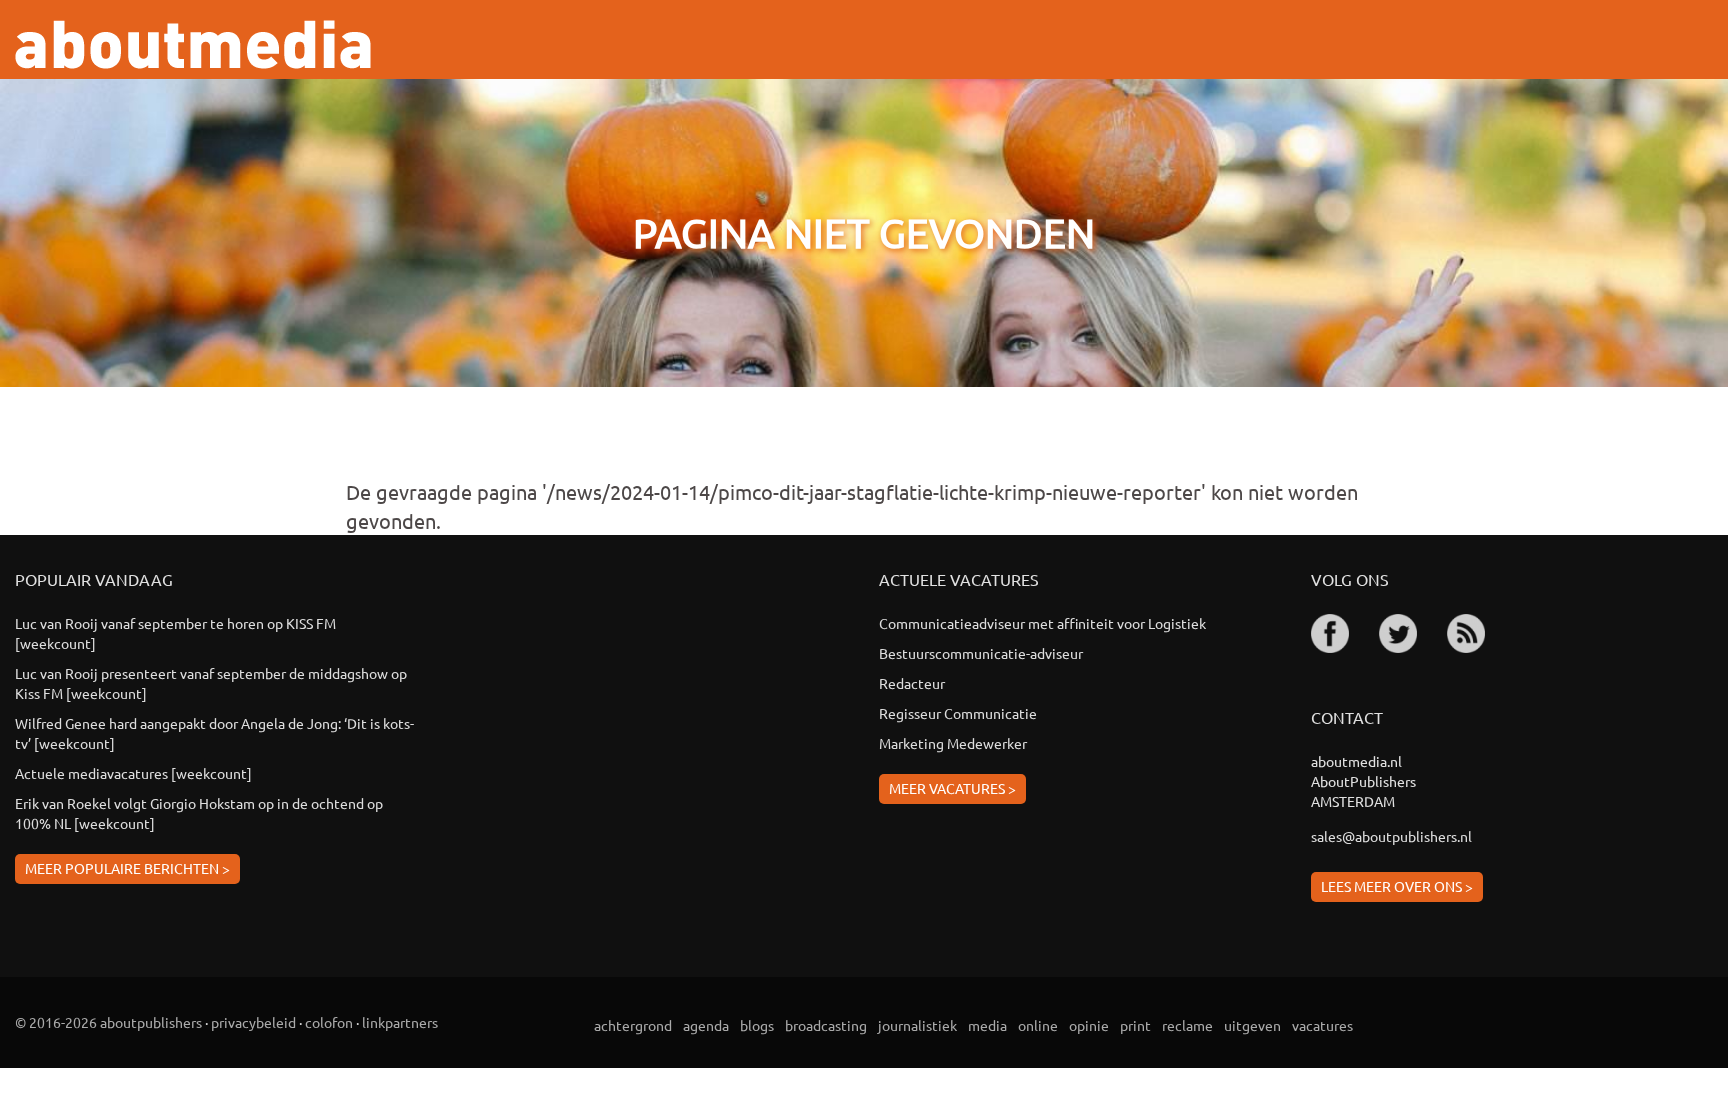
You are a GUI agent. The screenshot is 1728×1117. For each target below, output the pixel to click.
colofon (329, 1022)
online (1038, 1025)
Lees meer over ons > (1397, 886)
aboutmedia (193, 44)
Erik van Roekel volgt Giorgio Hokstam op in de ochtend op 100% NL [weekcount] (199, 813)
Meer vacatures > (952, 788)
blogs (757, 1025)
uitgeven (1252, 1025)
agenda (706, 1025)
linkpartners (400, 1022)
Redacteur (912, 683)
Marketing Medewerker (953, 743)
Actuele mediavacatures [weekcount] (133, 773)
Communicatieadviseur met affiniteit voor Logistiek (1042, 623)
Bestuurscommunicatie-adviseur (981, 653)
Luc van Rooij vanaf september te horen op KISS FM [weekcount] (175, 633)
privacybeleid (253, 1022)
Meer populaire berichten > (127, 868)
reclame (1187, 1025)
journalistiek (917, 1025)
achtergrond (633, 1025)
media (987, 1025)
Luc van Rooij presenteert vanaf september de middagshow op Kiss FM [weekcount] (211, 683)
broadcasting (826, 1025)
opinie (1089, 1025)
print (1135, 1025)
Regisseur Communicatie (958, 713)
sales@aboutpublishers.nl (1391, 836)
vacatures (1322, 1025)
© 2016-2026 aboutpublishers (108, 1022)
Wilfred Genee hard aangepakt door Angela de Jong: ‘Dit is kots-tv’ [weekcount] (214, 733)
